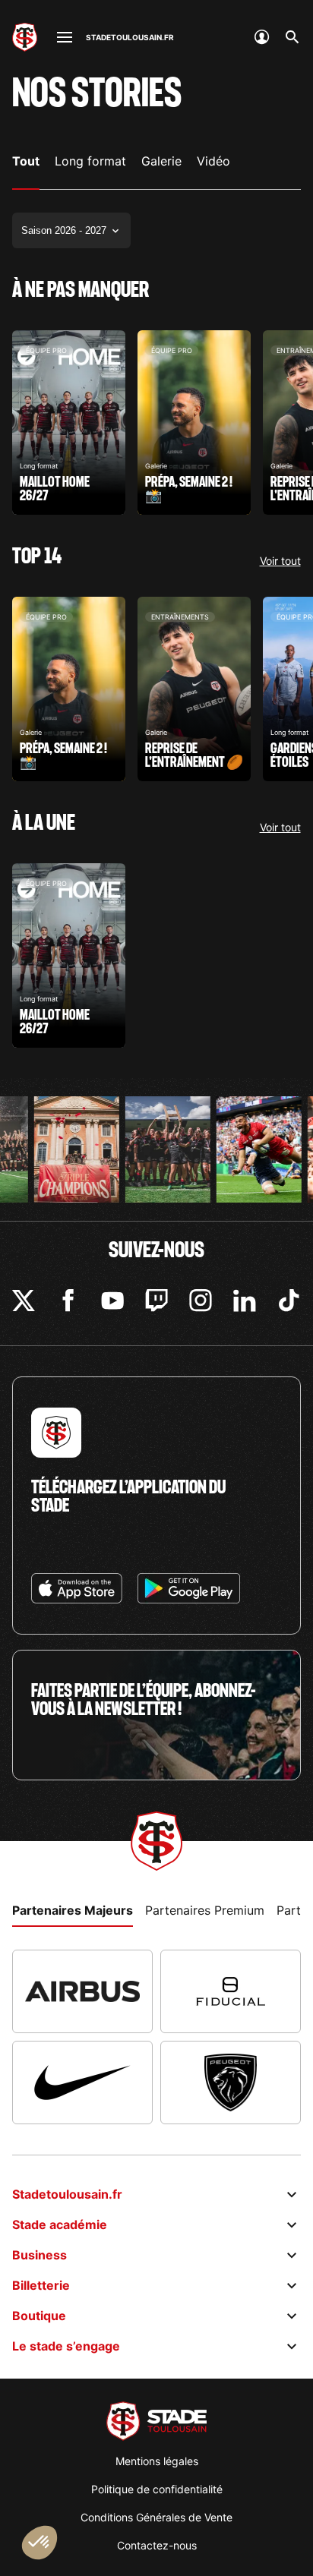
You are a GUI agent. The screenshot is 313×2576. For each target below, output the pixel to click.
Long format (90, 161)
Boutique (39, 2316)
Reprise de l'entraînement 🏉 (194, 689)
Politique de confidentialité (157, 2489)
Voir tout (280, 561)
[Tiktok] (289, 1301)
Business (40, 2255)
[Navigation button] (65, 37)
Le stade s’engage (66, 2346)
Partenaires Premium (205, 1910)
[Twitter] (24, 1301)
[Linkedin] (245, 1301)
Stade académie (60, 2224)
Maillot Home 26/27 (69, 423)
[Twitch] (156, 1301)
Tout (26, 161)
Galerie (161, 161)
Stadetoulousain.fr (67, 2194)
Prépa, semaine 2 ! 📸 (194, 423)
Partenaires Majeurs (73, 1910)
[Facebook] (68, 1301)
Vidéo (213, 161)
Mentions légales (157, 2461)
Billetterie (41, 2285)
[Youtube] (112, 1301)
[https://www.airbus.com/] (82, 1991)
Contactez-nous (157, 2545)
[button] (40, 2543)
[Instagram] (201, 1301)
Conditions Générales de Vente (156, 2517)
